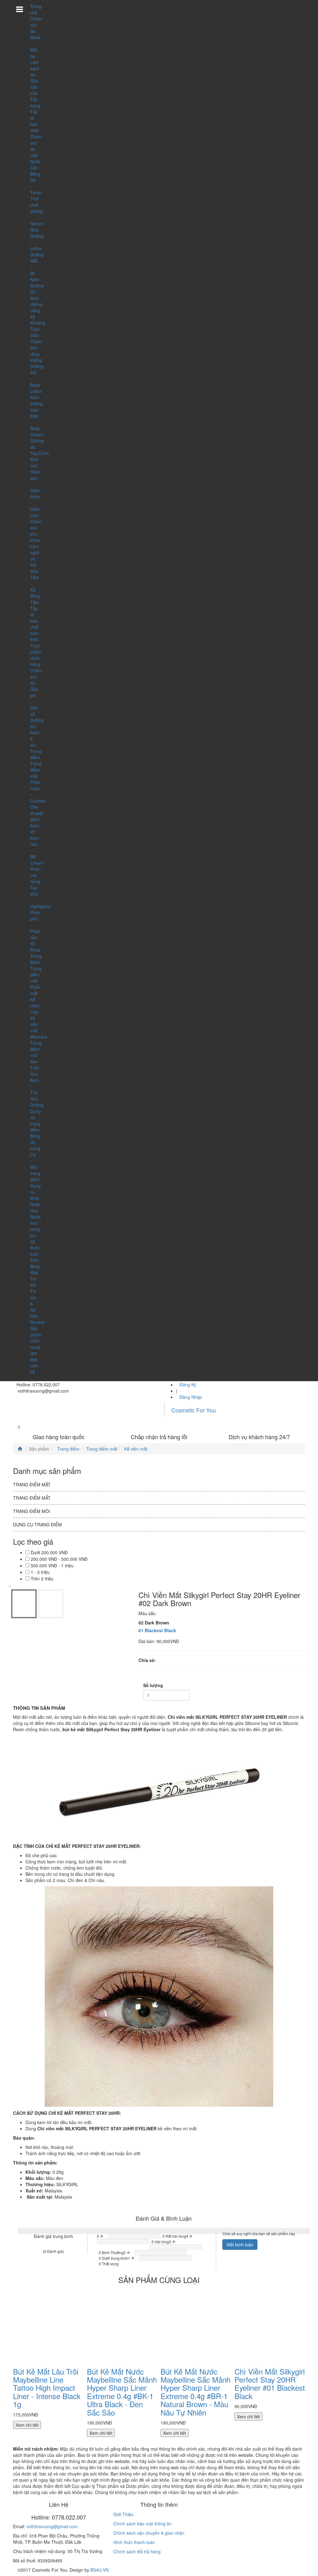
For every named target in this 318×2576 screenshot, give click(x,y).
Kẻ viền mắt (34, 1024)
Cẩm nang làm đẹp (35, 1350)
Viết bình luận (240, 2245)
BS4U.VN (100, 2570)
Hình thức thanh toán (134, 2542)
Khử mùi (34, 462)
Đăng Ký (188, 1385)
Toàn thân (35, 332)
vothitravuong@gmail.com (52, 2526)
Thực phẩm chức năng (36, 655)
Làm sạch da (35, 68)
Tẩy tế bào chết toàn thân (34, 624)
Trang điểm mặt (36, 770)
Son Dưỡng (37, 1102)
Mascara (39, 1037)
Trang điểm (36, 754)
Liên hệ (34, 1369)
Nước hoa (35, 1207)
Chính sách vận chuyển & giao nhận (149, 2533)
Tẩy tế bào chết (34, 121)
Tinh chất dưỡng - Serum (37, 211)
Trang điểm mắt (36, 975)
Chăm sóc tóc (36, 677)
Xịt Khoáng (38, 320)
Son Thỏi (34, 1065)
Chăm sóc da (36, 25)
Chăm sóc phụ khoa (36, 531)
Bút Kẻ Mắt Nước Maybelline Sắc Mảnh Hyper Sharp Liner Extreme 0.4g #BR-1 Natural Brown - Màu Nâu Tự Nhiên (195, 2392)
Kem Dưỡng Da (37, 286)
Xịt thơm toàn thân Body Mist (35, 1257)
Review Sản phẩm (37, 1328)
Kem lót (35, 829)
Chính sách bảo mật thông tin (142, 2524)
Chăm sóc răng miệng (36, 351)
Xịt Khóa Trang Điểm (36, 953)
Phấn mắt (35, 990)
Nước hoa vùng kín (35, 1226)
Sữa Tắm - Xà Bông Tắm (35, 587)
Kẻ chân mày (35, 1006)
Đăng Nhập (191, 1397)
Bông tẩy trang (35, 1142)
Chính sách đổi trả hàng (137, 2551)
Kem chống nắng (36, 304)
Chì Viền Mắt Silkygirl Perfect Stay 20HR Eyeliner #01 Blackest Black (270, 2384)
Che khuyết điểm (37, 813)
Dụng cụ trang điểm (35, 1120)
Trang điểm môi (36, 1049)
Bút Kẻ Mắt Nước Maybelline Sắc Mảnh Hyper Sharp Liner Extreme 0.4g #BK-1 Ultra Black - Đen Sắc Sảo (122, 2392)
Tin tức (33, 1282)
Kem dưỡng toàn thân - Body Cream (37, 416)
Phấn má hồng (35, 875)
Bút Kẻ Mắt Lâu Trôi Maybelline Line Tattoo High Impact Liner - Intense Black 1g (47, 2388)
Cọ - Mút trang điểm (35, 1167)
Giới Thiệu (123, 2514)
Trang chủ (36, 9)
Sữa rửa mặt (34, 87)
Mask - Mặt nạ (35, 47)
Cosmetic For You (194, 1410)
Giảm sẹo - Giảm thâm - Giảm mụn (35, 493)
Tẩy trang (35, 102)
